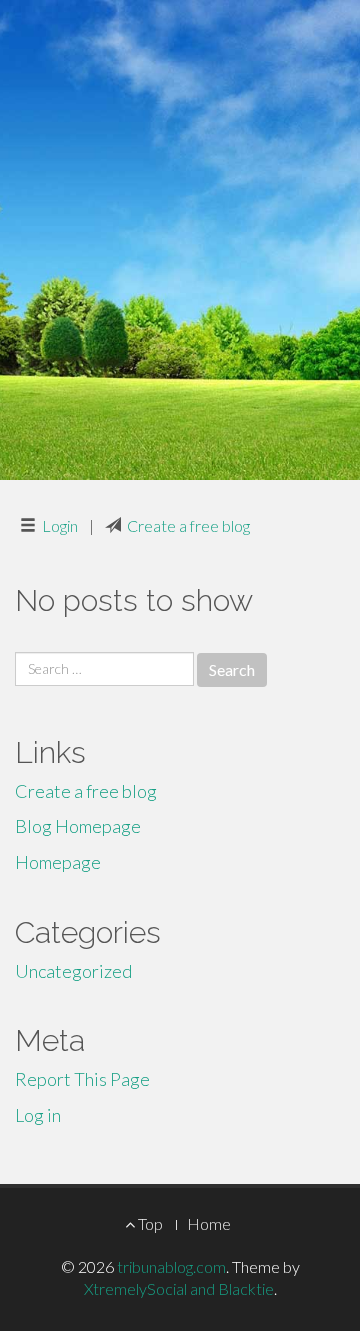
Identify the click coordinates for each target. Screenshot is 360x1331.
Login (60, 525)
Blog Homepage (78, 826)
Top (149, 1223)
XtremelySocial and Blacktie (179, 1288)
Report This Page (82, 1079)
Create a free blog (188, 525)
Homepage (58, 862)
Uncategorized (73, 971)
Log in (38, 1115)
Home (209, 1223)
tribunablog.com (171, 1266)
